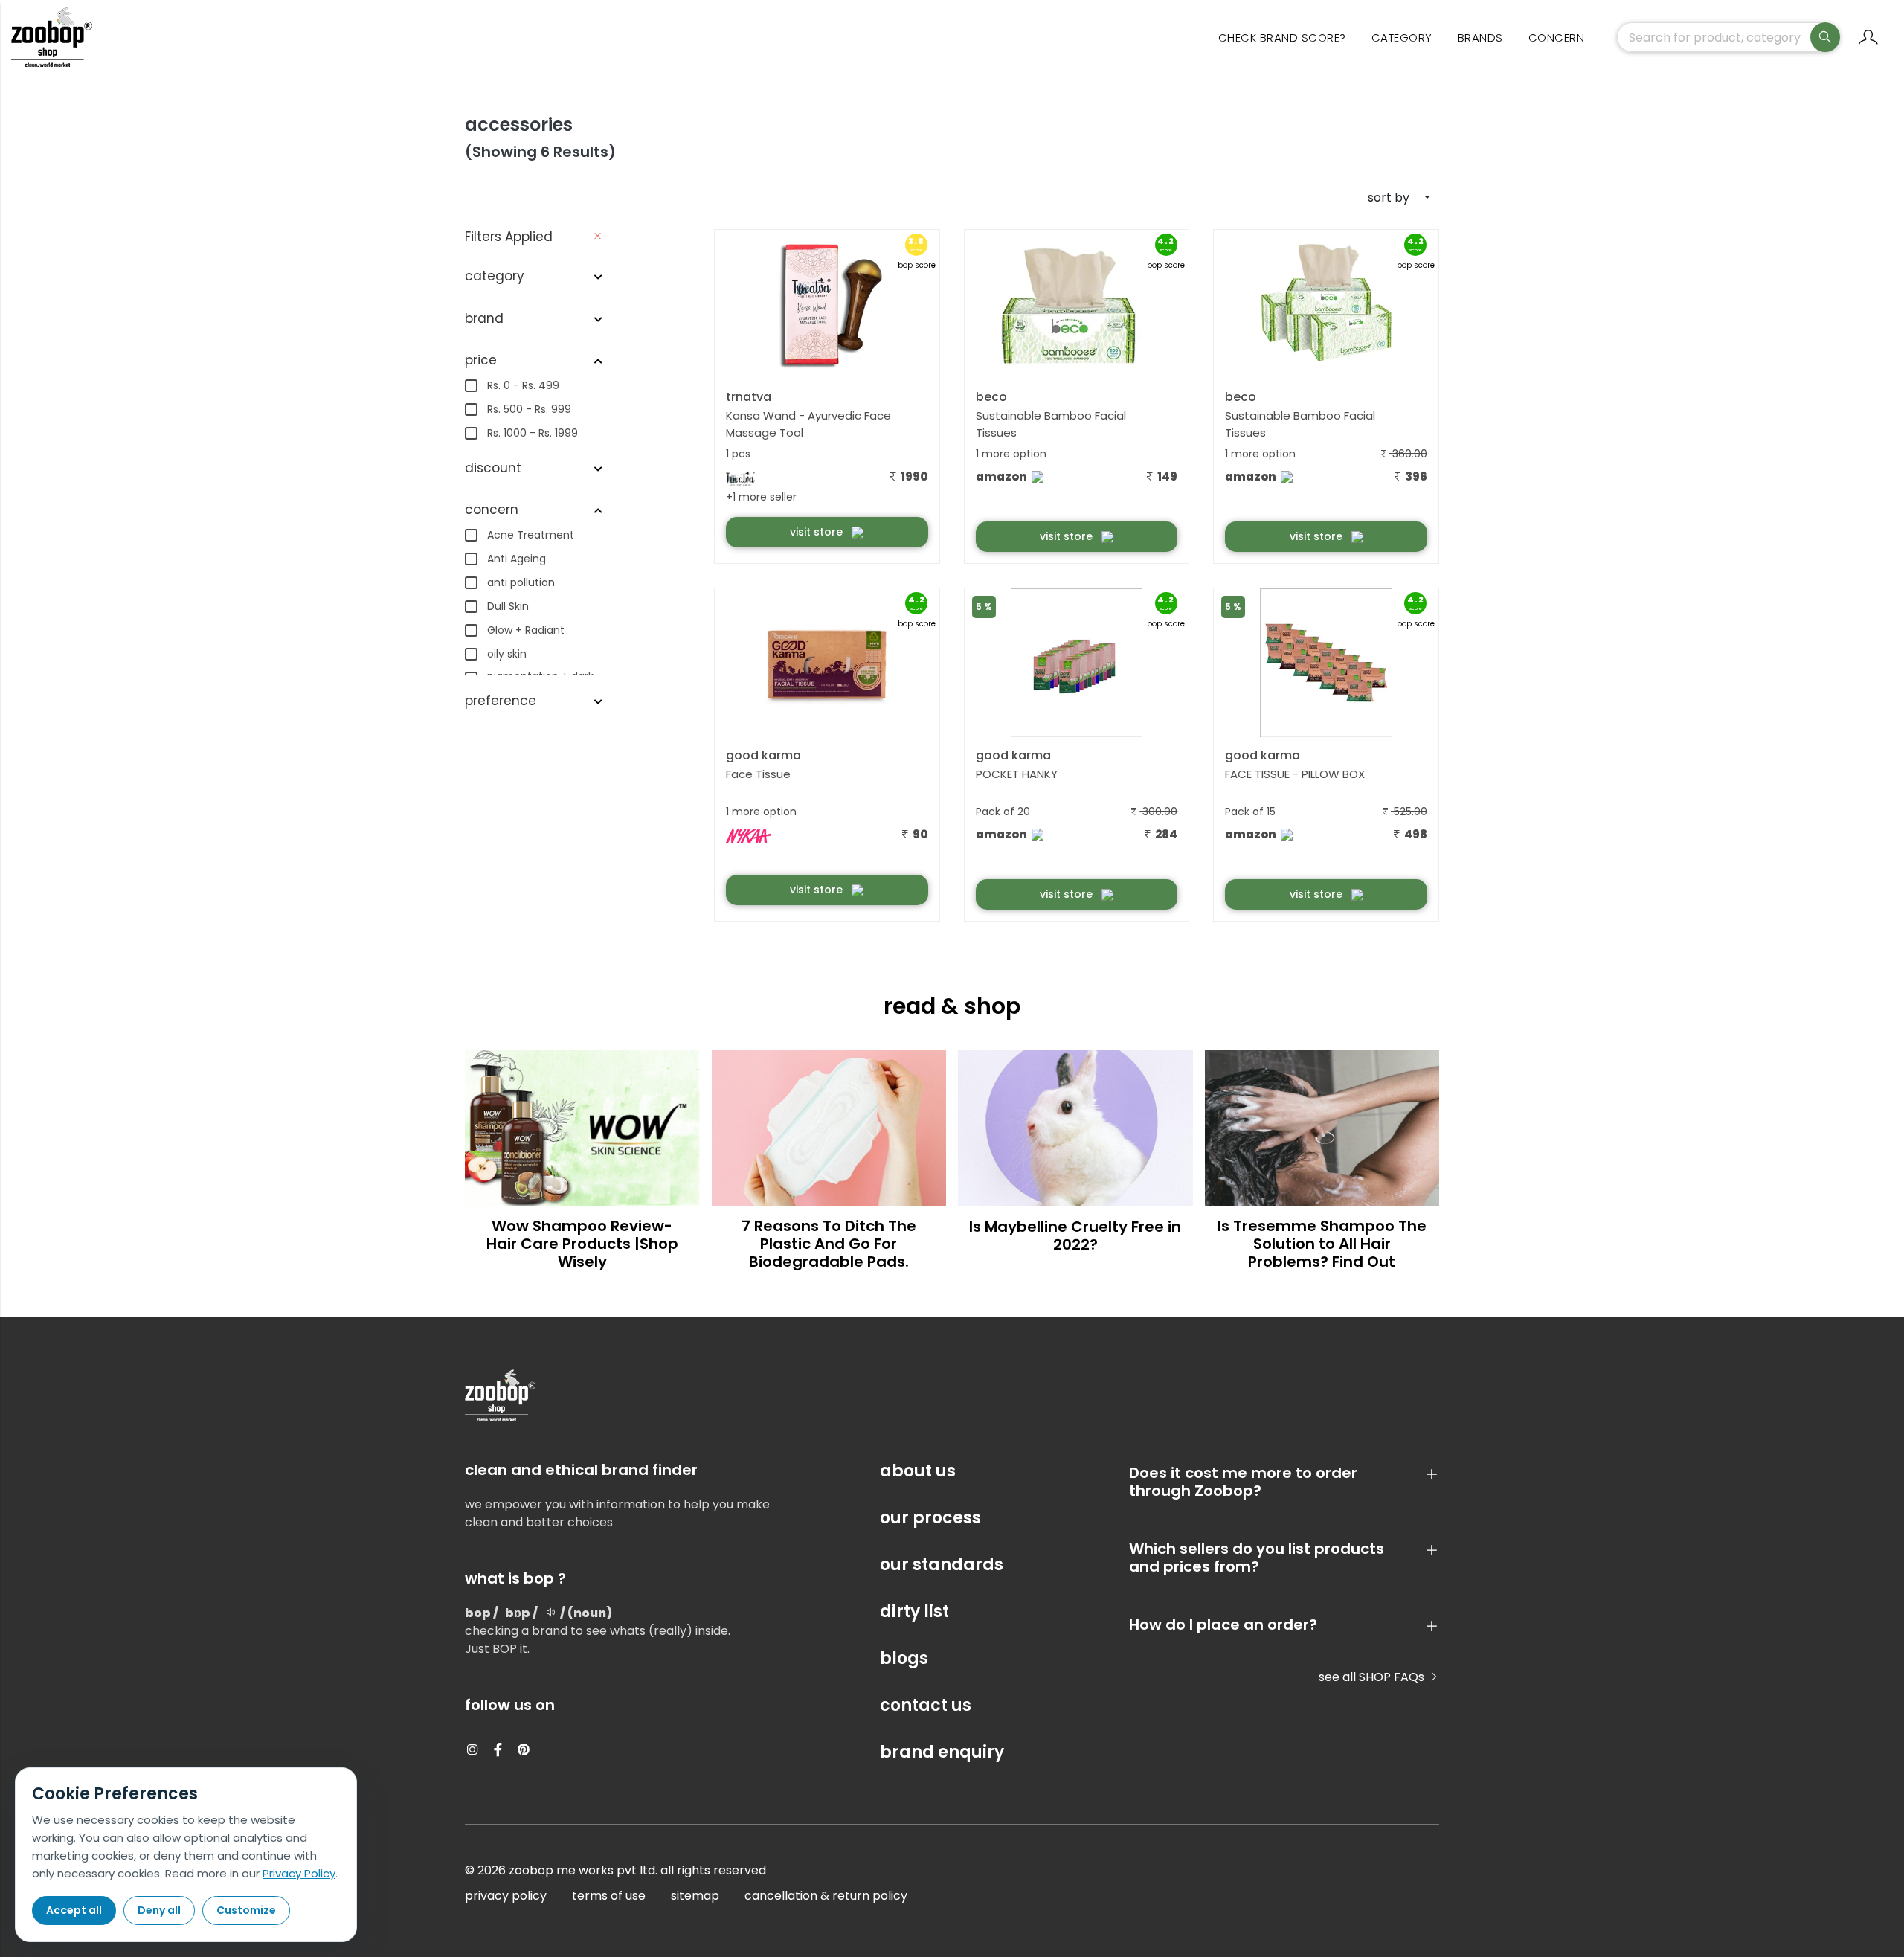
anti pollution (521, 582)
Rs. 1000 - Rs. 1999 (533, 433)
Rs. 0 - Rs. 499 (523, 385)
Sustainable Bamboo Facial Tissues (1051, 424)
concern (1557, 38)
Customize (246, 1910)
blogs (904, 1658)
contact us (926, 1705)
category (1402, 38)
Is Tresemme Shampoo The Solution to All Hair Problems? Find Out (1322, 1244)
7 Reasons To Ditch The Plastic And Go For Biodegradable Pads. (829, 1244)
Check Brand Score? (1282, 38)
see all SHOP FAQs (1373, 1677)
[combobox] (1378, 198)
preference (501, 701)
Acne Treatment (531, 535)
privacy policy (506, 1896)
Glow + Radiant (526, 630)
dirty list (914, 1611)
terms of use (609, 1896)
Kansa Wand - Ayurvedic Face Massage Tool (808, 424)
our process (930, 1518)
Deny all (159, 1910)
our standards (942, 1565)
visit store (818, 532)
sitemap (695, 1896)
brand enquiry (942, 1752)
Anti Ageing (517, 559)
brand (484, 318)
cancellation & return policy (826, 1896)
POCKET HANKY (1017, 774)
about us (918, 1471)
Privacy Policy (299, 1873)
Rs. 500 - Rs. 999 (529, 409)
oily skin (507, 654)
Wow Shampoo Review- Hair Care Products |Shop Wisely (582, 1244)
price (481, 360)
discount (493, 468)
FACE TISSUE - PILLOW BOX (1295, 774)
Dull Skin (508, 606)
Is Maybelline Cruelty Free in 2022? (1075, 1235)
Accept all (74, 1910)
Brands (1480, 38)
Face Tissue (758, 774)
